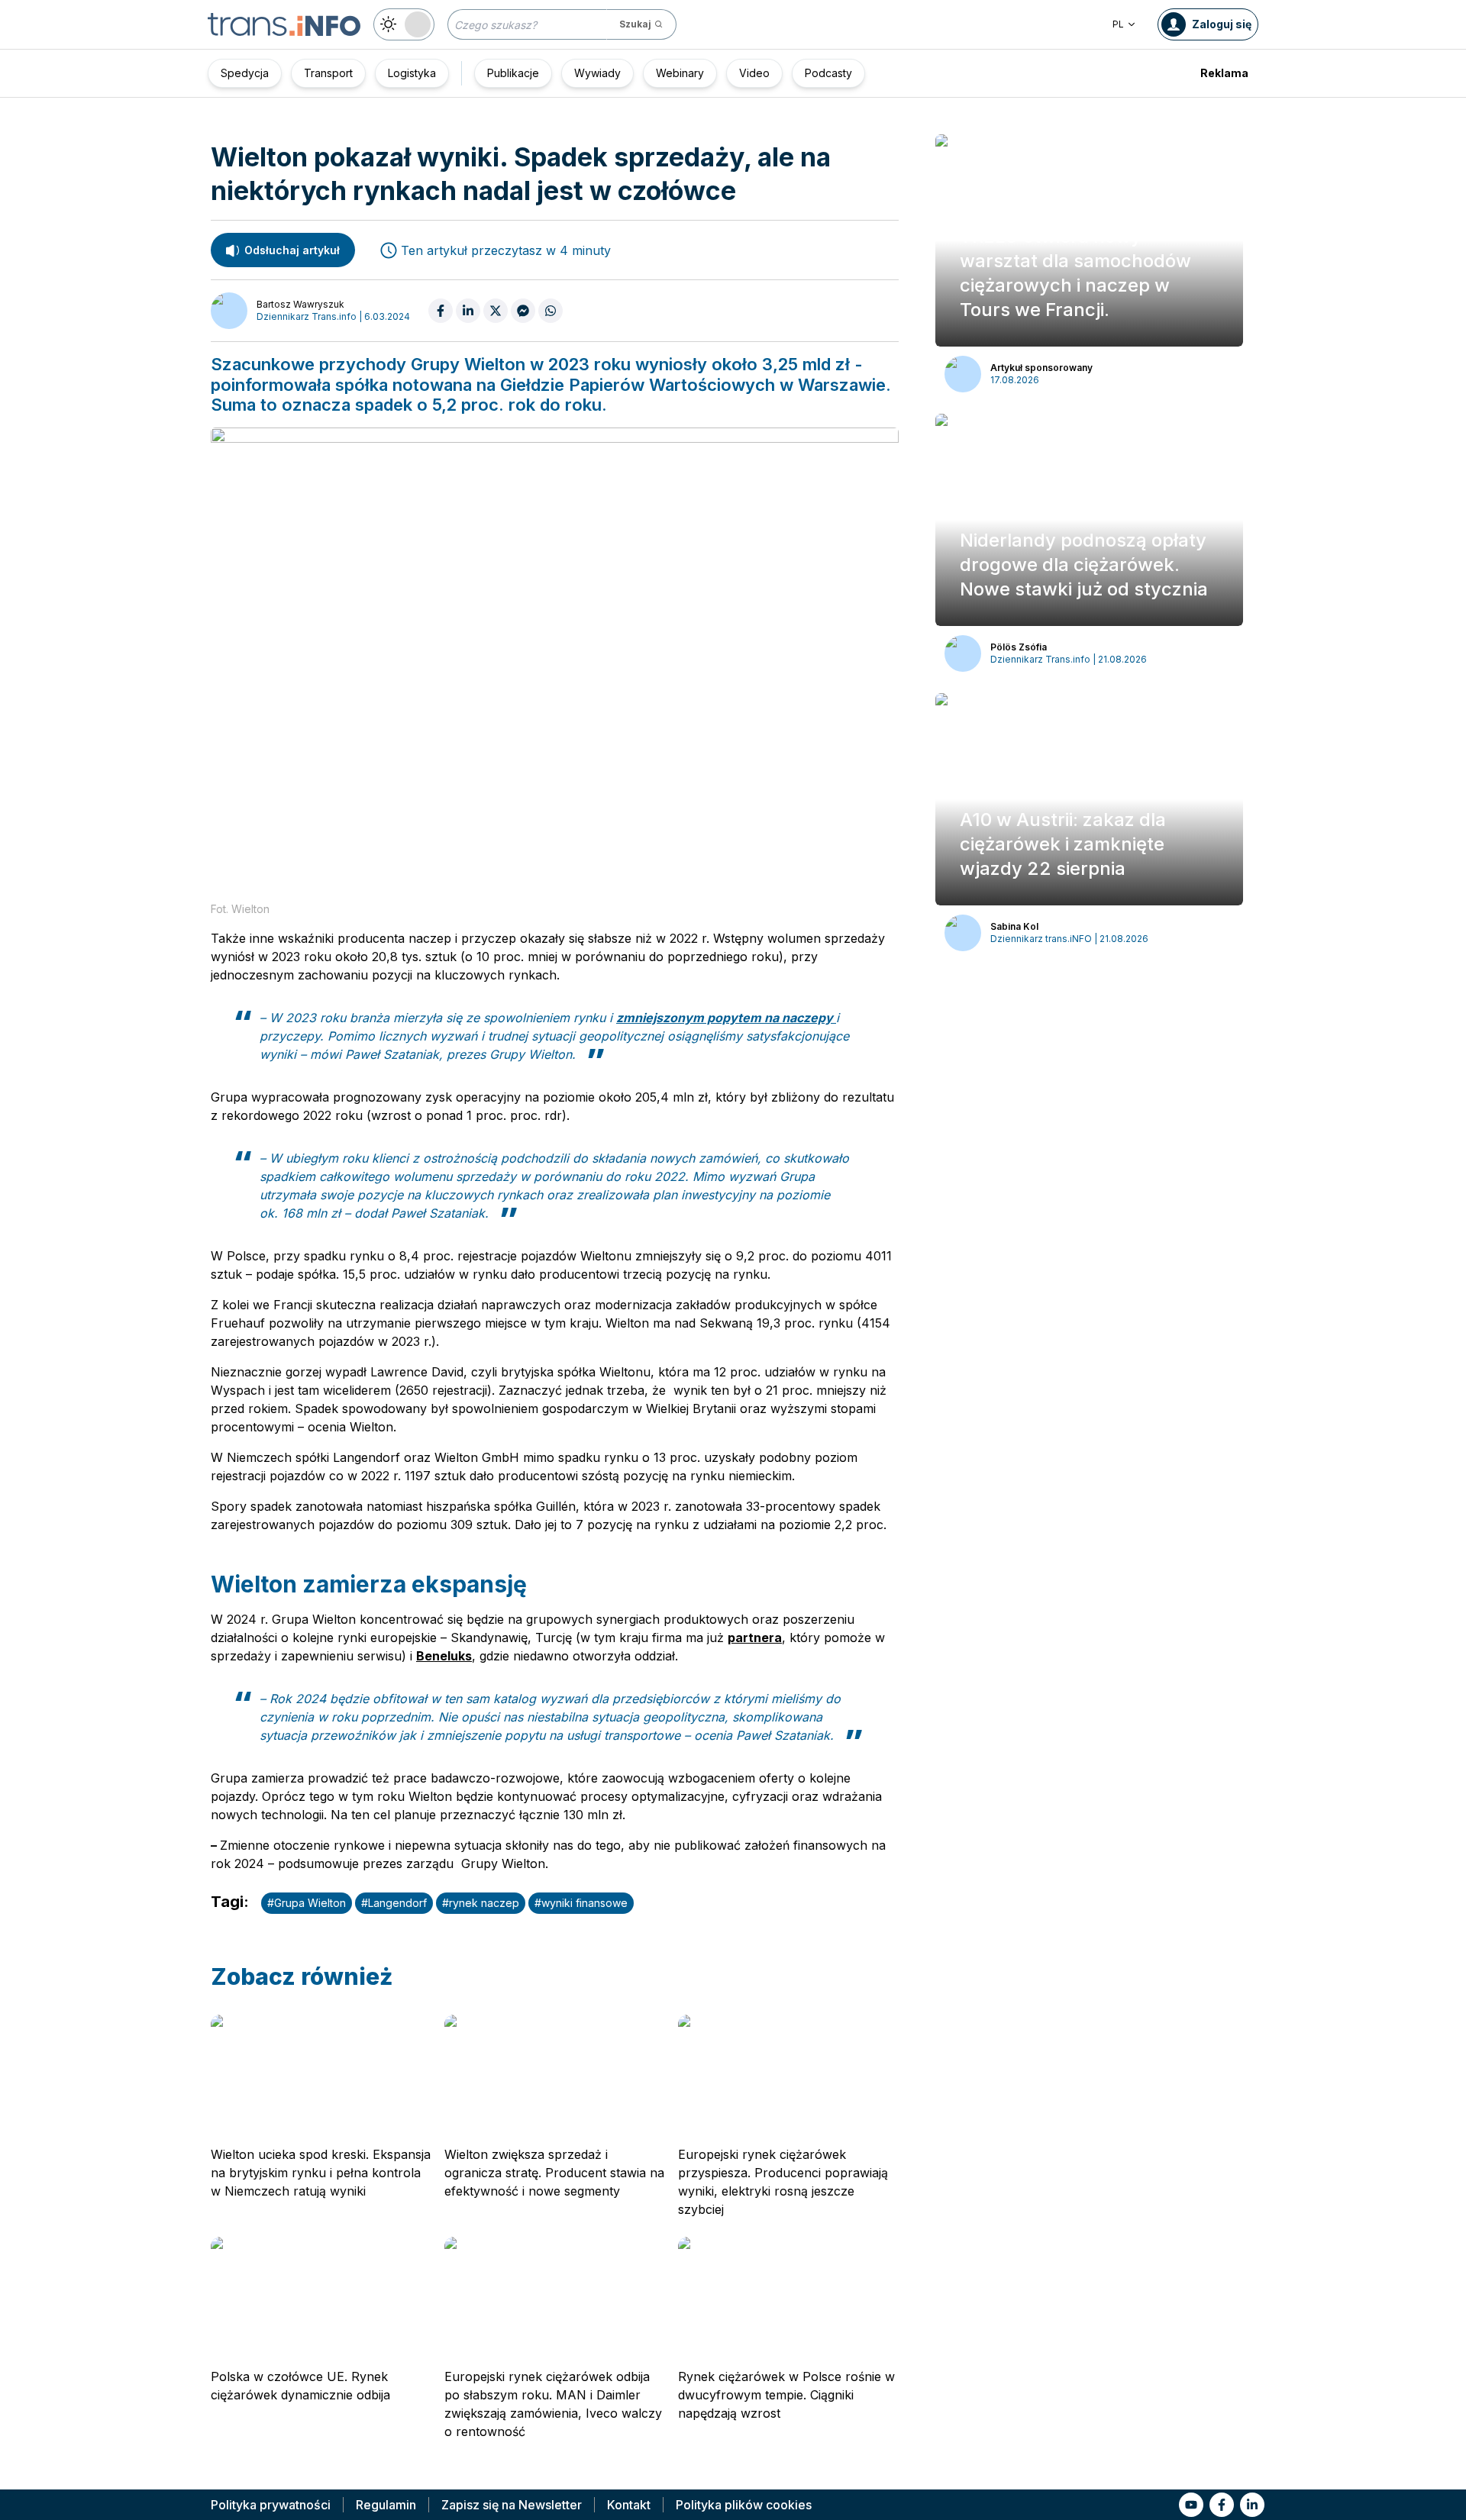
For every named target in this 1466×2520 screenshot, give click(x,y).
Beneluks (444, 1656)
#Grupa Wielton (307, 1903)
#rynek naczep (481, 1903)
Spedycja (245, 73)
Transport (328, 73)
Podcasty (828, 73)
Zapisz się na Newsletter (512, 2505)
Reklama (1224, 73)
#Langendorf (394, 1903)
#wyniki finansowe (581, 1903)
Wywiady (597, 73)
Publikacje (513, 73)
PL (1118, 24)
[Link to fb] (1222, 2505)
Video (754, 73)
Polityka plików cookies (744, 2505)
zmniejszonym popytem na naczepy (726, 1018)
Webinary (680, 73)
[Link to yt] (1191, 2505)
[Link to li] (1252, 2505)
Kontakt (629, 2505)
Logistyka (412, 73)
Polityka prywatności (271, 2505)
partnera (755, 1638)
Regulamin (386, 2505)
